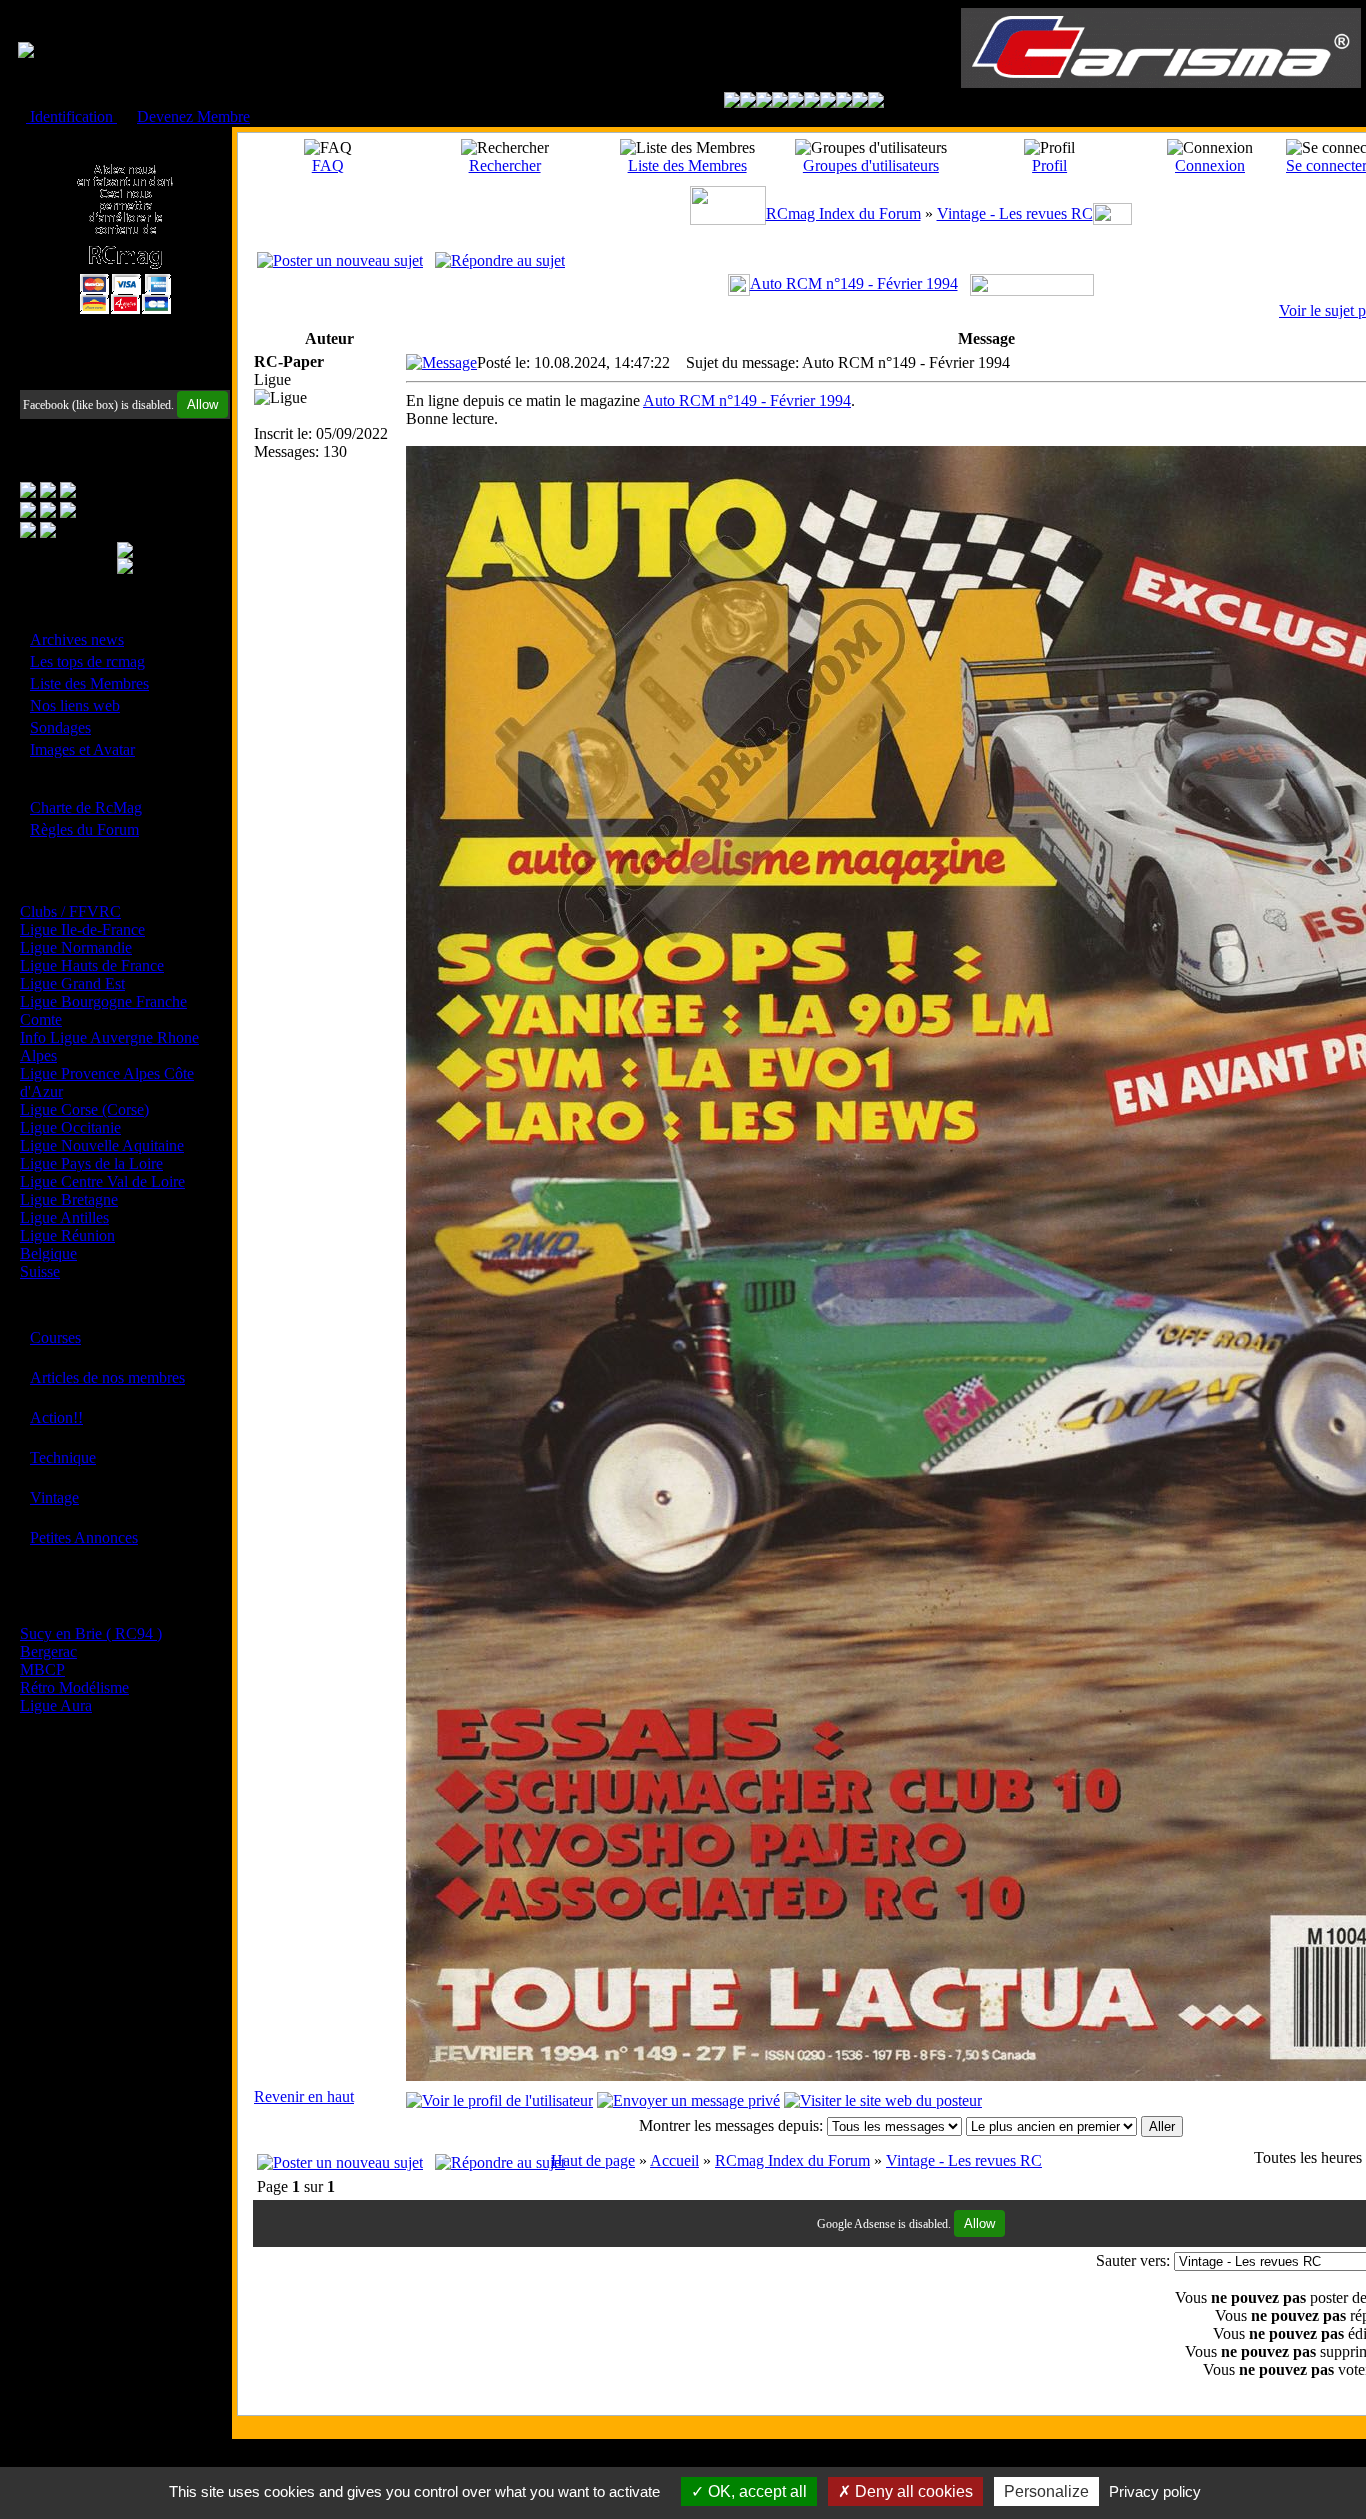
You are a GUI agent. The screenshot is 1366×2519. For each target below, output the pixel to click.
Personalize (1046, 2491)
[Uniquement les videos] (748, 102)
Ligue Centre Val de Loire (102, 1181)
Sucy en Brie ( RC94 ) (91, 1633)
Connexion (1210, 165)
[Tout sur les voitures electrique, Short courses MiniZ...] (828, 102)
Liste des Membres (89, 683)
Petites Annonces (84, 1537)
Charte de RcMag (86, 807)
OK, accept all (755, 2491)
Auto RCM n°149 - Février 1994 (854, 283)
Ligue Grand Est (72, 983)
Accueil (674, 2160)
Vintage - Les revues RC (1015, 213)
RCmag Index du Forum (843, 213)
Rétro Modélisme (74, 1687)
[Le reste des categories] (860, 102)
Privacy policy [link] (1155, 2491)
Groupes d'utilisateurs (871, 165)
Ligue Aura (56, 1705)
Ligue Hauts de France (92, 965)
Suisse (40, 1271)
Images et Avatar (82, 749)
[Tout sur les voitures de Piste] (812, 102)
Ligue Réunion (67, 1235)
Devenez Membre (193, 116)
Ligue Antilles (64, 1217)
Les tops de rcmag (87, 661)
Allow (202, 404)
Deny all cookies (912, 2491)
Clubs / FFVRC (70, 911)
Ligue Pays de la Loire (91, 1163)
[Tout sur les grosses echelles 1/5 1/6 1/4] (844, 102)
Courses (55, 1337)
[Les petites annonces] (876, 102)
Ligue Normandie (76, 947)
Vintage (54, 1497)
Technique (63, 1457)
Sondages (60, 727)
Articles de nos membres (107, 1377)
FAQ (328, 165)
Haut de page (593, 2160)
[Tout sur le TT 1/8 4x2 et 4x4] (764, 102)
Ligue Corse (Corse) (84, 1109)
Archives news (77, 639)
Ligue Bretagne (69, 1199)
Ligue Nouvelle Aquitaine (102, 1145)
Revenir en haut (304, 2096)
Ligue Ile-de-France (82, 929)
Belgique (48, 1253)
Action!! (56, 1417)
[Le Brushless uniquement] (780, 102)
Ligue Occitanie (70, 1127)
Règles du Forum (84, 829)
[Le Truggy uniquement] (796, 102)
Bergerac (48, 1651)
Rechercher (505, 165)
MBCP (42, 1669)
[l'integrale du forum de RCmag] (732, 102)
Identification (71, 116)
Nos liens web (75, 705)
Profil (1049, 165)
